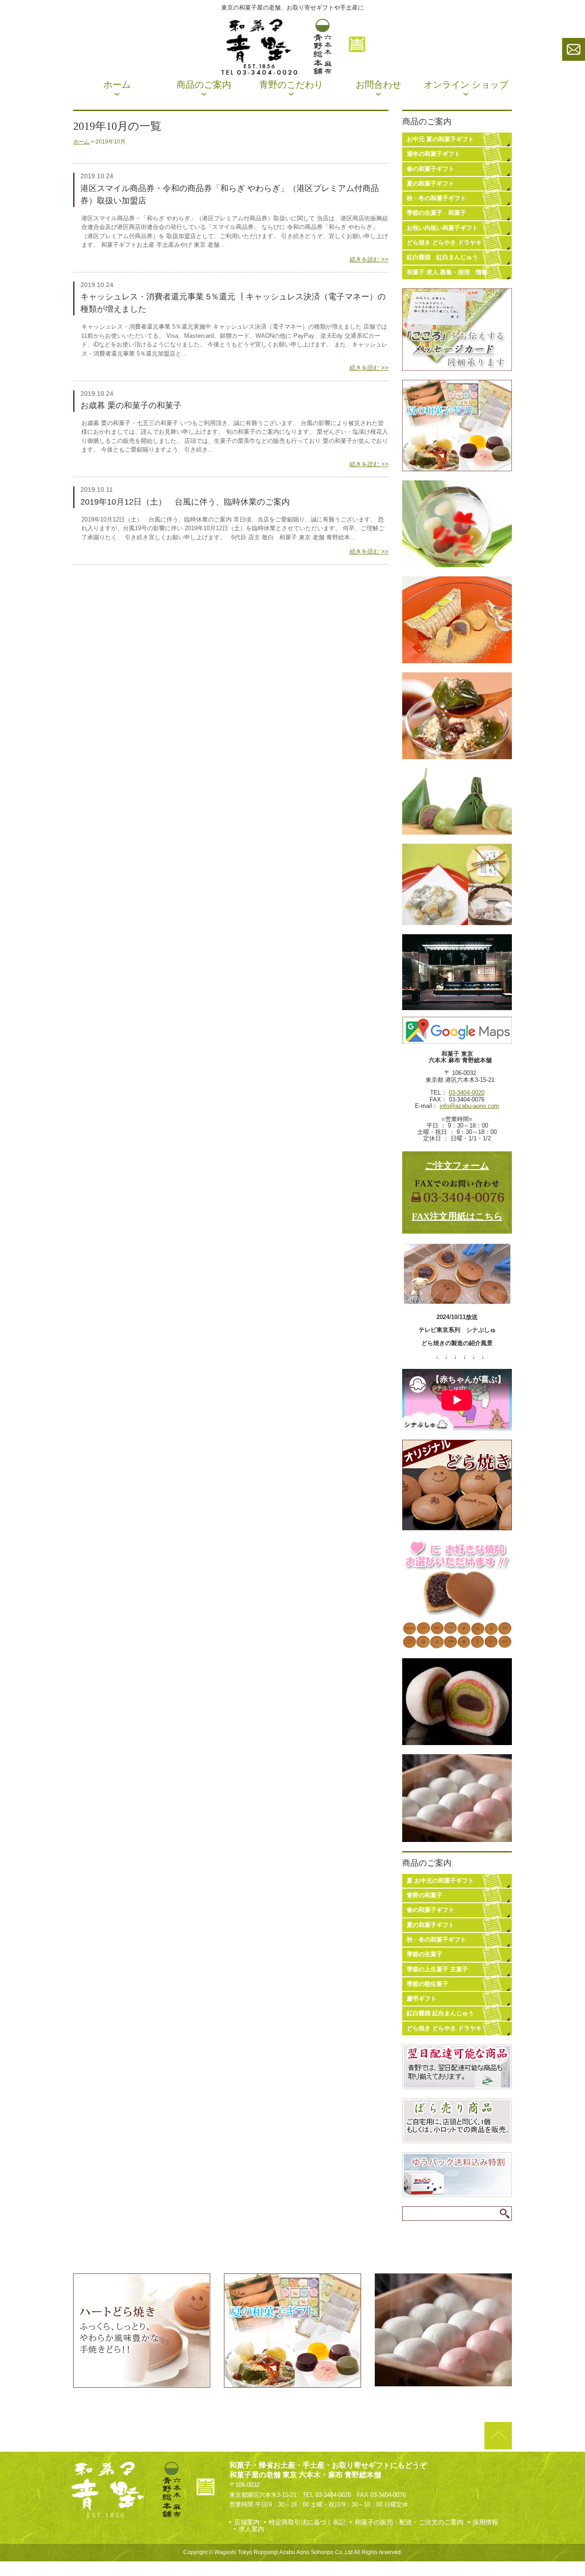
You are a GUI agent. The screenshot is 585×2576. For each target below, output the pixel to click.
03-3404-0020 (467, 1093)
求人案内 (251, 2529)
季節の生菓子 (425, 1954)
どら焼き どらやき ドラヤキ (444, 242)
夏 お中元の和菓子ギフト (440, 1881)
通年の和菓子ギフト (433, 154)
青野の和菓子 (425, 1895)
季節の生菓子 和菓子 (436, 213)
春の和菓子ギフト (431, 169)
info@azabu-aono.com (469, 1106)
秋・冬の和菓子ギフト (436, 198)
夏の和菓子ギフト (431, 184)
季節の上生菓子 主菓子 (437, 1969)
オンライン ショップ (466, 85)
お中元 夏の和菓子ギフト (440, 139)
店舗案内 (247, 2522)
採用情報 (485, 2522)
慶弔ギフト (422, 1999)
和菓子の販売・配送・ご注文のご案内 (409, 2522)
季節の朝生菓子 (428, 1984)
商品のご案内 (204, 85)
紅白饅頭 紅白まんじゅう (442, 257)
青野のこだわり (291, 85)
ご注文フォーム (457, 1166)
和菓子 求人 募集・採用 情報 (447, 272)
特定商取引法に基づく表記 (307, 2522)
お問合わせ (378, 85)
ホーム (117, 85)
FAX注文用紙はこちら (457, 1216)
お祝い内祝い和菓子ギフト (442, 228)
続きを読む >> (369, 259)
